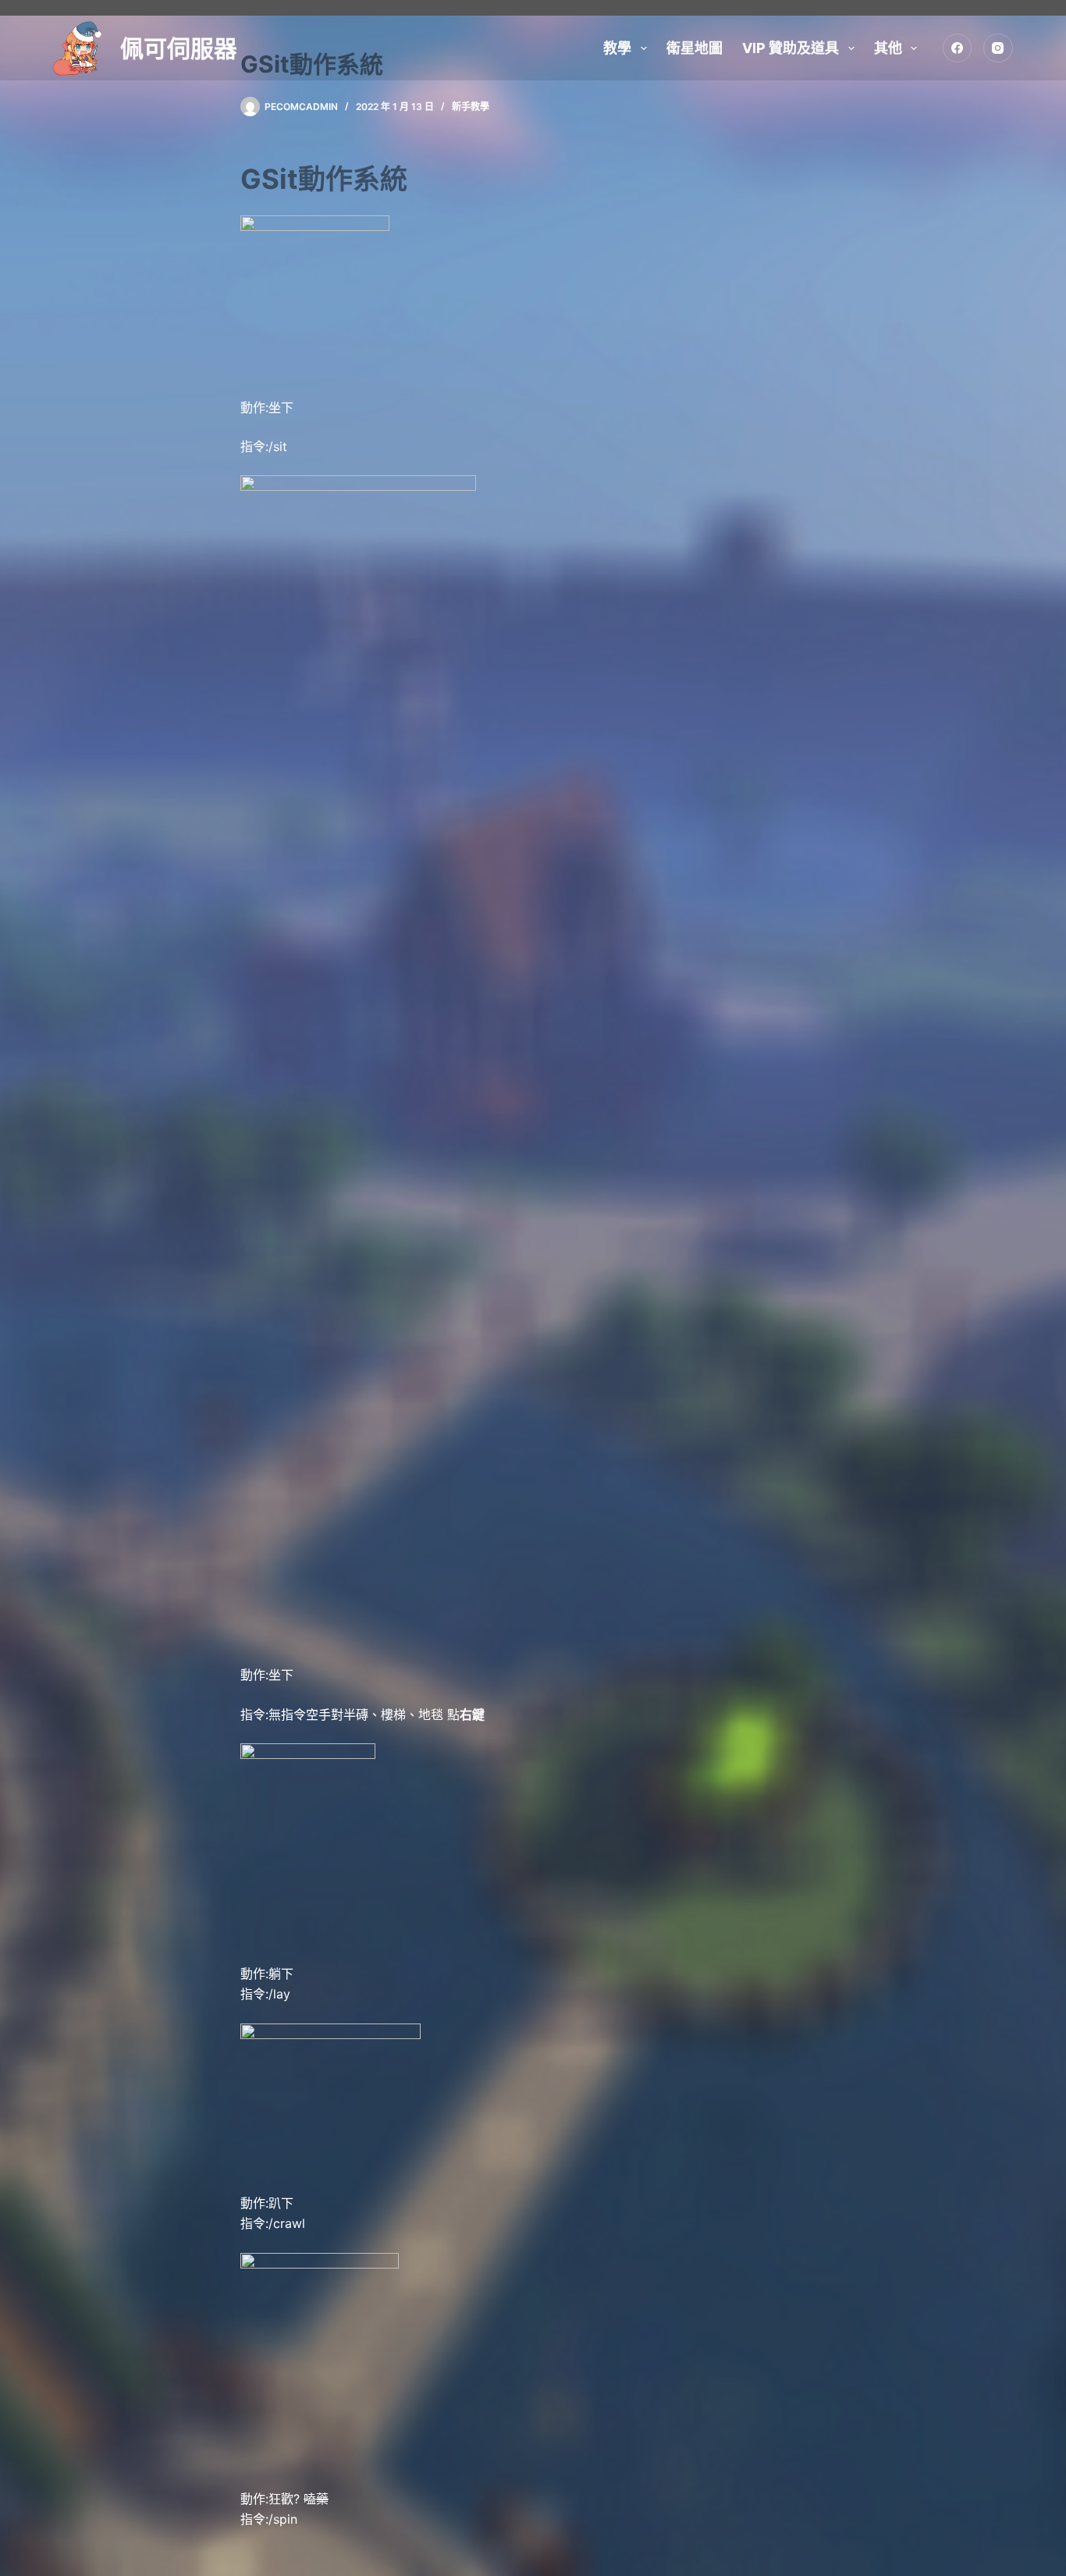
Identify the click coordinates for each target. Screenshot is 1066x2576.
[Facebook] (958, 48)
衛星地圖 (695, 48)
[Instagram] (998, 48)
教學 (617, 48)
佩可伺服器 (179, 48)
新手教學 (471, 107)
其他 (888, 48)
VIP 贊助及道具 (791, 48)
